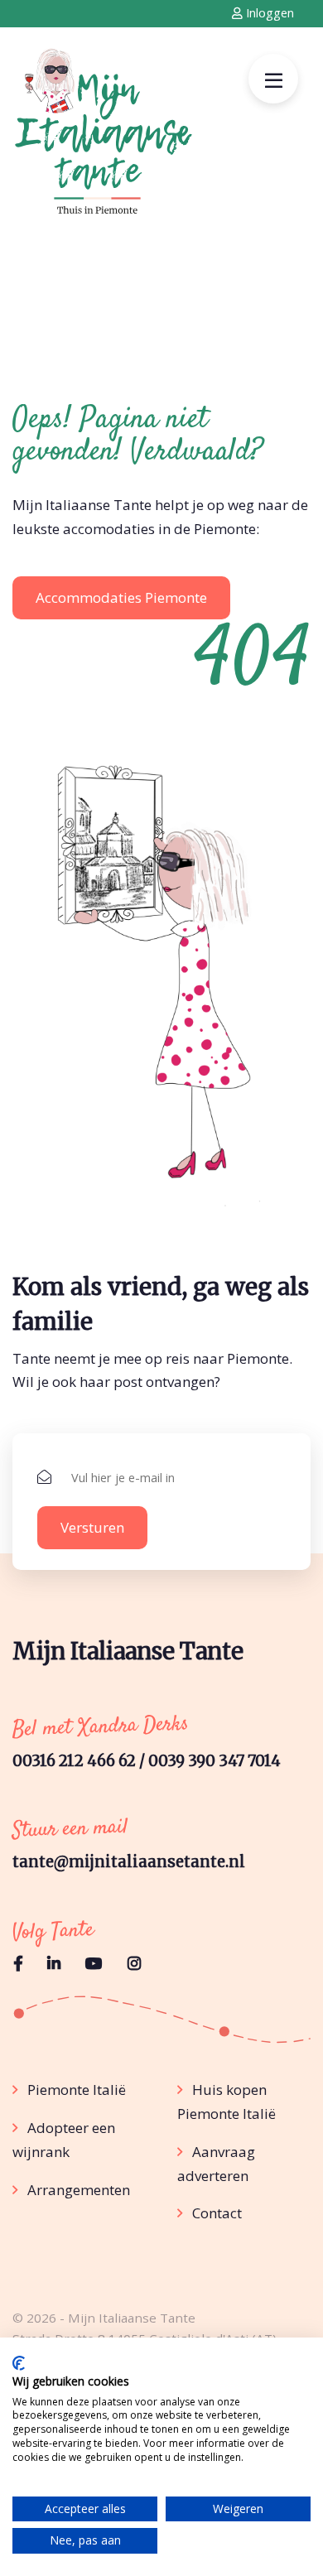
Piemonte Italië (77, 2090)
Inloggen (268, 13)
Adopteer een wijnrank (64, 2140)
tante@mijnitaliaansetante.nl (129, 1862)
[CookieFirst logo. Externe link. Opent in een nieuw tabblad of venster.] (19, 2363)
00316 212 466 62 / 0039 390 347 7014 (147, 1761)
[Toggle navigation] (273, 79)
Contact (217, 2213)
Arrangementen (79, 2190)
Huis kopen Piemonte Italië (227, 2102)
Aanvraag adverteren (216, 2164)
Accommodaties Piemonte (121, 597)
